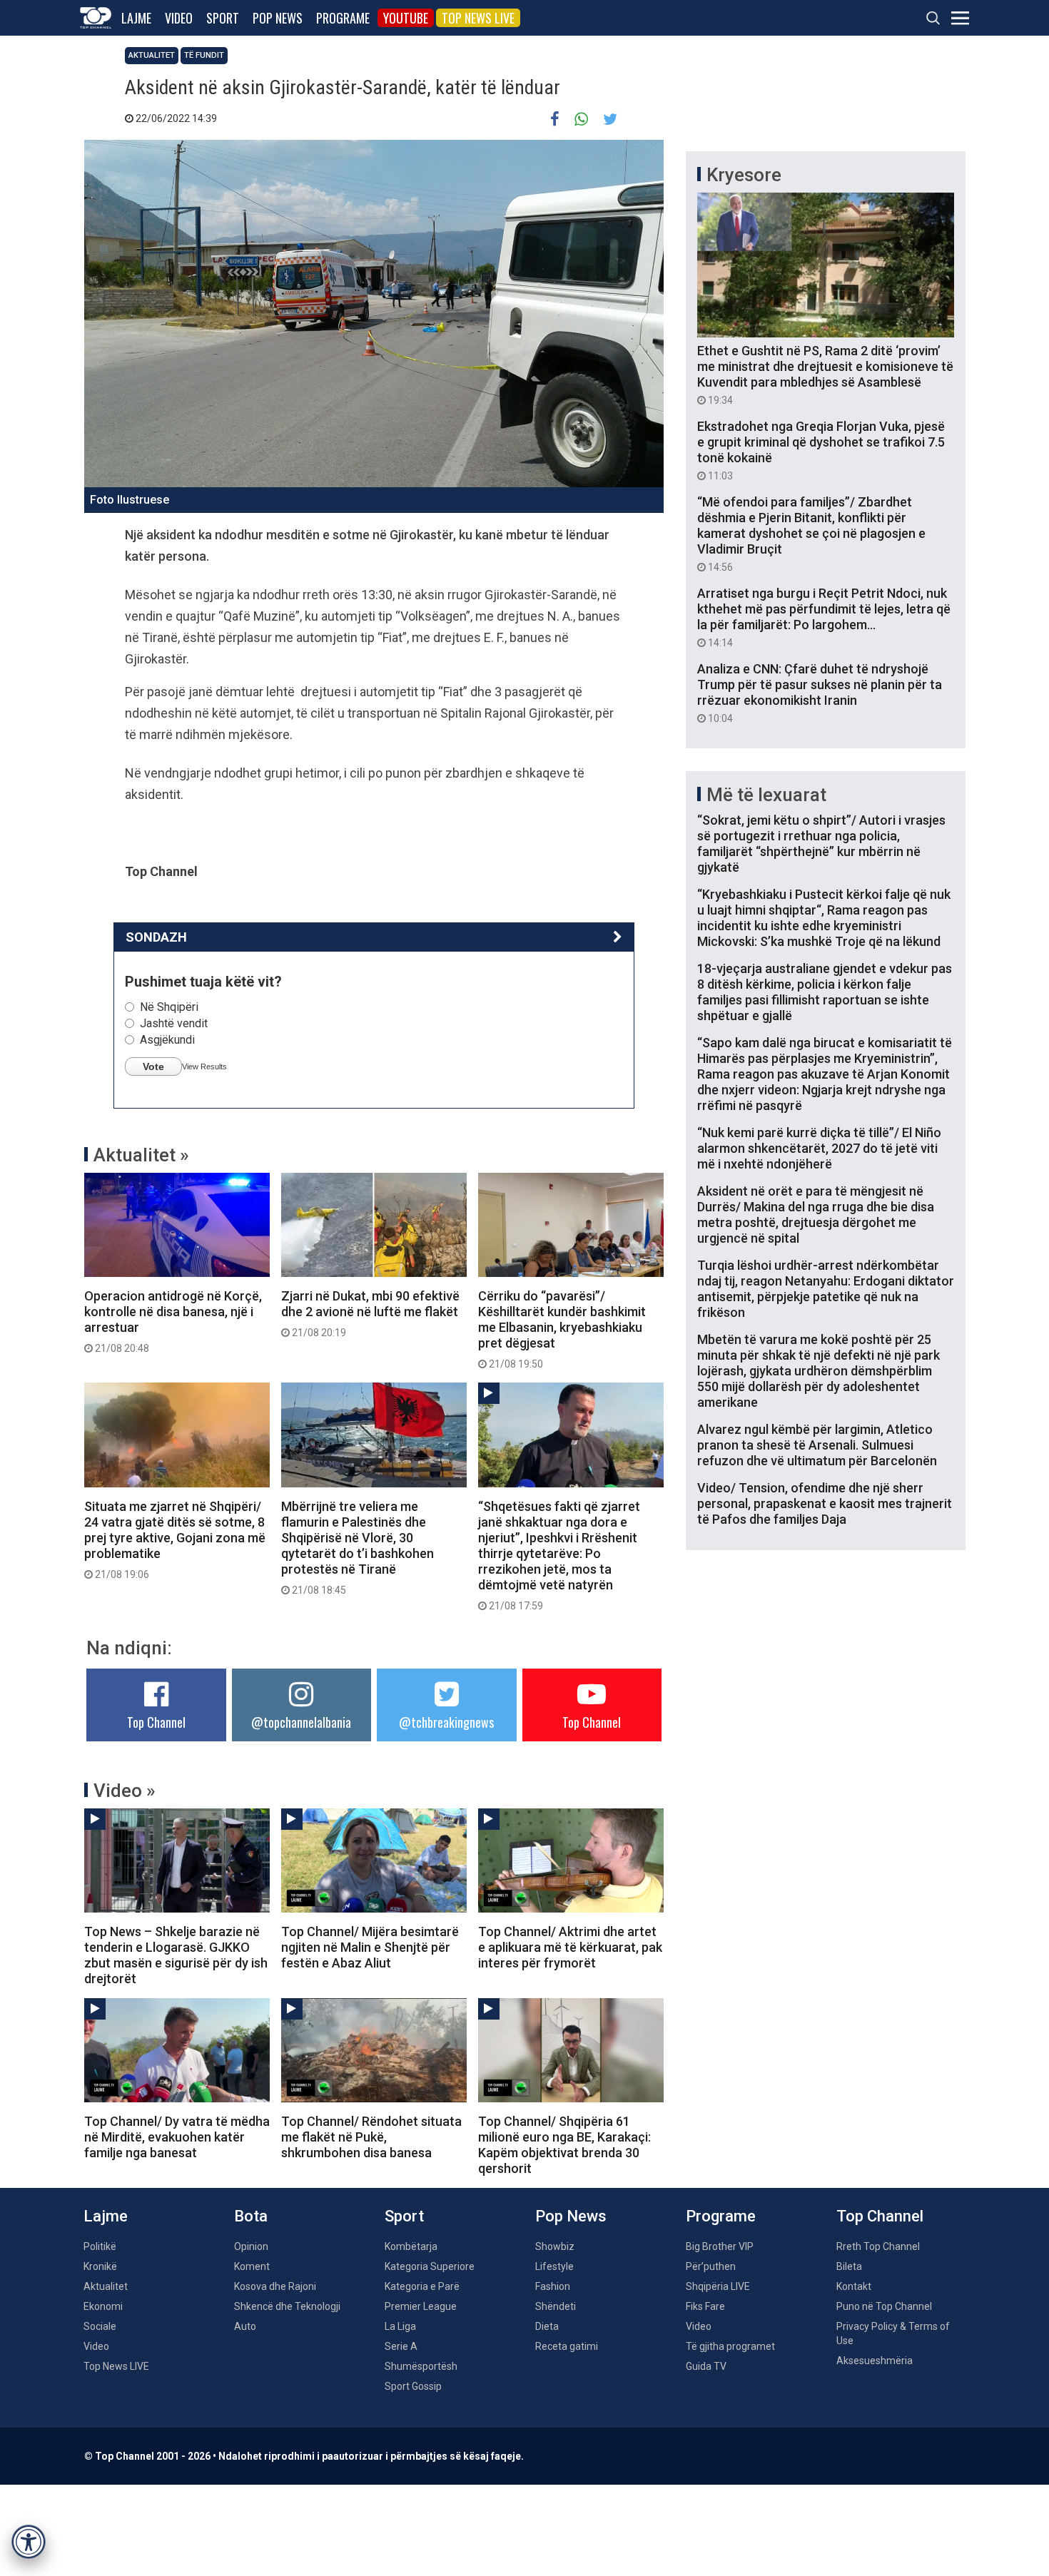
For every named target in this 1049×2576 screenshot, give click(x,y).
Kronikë (100, 2266)
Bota (251, 2216)
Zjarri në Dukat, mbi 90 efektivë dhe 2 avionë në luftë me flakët (370, 1313)
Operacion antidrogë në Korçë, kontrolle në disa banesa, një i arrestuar (173, 1321)
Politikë (100, 2246)
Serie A (401, 2346)
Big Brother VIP (720, 2246)
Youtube (406, 18)
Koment (252, 2266)
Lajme (136, 18)
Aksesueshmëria (875, 2361)
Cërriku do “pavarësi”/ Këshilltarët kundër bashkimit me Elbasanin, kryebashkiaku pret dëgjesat (562, 1329)
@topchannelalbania (301, 1722)
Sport (223, 18)
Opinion (251, 2246)
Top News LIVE (478, 18)
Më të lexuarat (766, 795)
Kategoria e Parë (422, 2286)
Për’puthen (711, 2266)
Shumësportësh (421, 2366)
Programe (343, 18)
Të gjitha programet (730, 2346)
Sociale (100, 2326)
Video (179, 18)
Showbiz (555, 2246)
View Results (204, 1066)
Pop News (278, 18)
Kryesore (744, 175)
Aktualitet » (141, 1155)
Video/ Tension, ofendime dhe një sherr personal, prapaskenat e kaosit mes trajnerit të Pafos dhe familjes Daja (825, 1503)
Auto (245, 2326)
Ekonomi (103, 2306)
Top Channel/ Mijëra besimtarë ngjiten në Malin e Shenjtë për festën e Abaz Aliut (370, 1947)
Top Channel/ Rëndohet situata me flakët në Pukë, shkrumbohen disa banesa (371, 2137)
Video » (125, 1791)
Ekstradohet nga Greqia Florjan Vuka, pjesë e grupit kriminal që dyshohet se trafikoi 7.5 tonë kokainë (821, 450)
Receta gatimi (567, 2346)
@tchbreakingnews (446, 1722)
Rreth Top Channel (878, 2246)
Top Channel (156, 1722)
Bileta (849, 2266)
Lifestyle (554, 2266)
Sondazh (156, 937)
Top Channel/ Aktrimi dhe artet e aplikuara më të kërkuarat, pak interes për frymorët (570, 1947)
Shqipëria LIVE (718, 2286)
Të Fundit (204, 55)
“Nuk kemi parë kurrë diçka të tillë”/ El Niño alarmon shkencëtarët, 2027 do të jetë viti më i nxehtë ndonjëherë (819, 1148)
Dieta (547, 2326)
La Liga (400, 2326)
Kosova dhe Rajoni (275, 2286)
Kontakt (854, 2286)
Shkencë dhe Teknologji (287, 2306)
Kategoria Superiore (430, 2266)
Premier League (421, 2306)
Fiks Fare (705, 2306)
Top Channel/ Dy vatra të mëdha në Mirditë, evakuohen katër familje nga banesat (177, 2137)
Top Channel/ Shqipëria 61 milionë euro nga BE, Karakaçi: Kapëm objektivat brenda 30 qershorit (564, 2145)
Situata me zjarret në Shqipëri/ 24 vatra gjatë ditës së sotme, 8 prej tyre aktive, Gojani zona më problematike (175, 1539)
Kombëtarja (411, 2246)
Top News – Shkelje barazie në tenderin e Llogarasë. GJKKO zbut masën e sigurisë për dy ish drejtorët (176, 1955)
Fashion (553, 2286)
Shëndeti (556, 2306)
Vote (153, 1066)
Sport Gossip (413, 2386)
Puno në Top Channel (884, 2306)
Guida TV (706, 2366)
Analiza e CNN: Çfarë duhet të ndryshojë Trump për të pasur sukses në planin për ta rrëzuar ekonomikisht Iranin (820, 693)
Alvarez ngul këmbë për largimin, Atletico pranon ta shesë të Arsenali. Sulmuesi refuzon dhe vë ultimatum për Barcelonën (817, 1445)
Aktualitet (152, 55)
